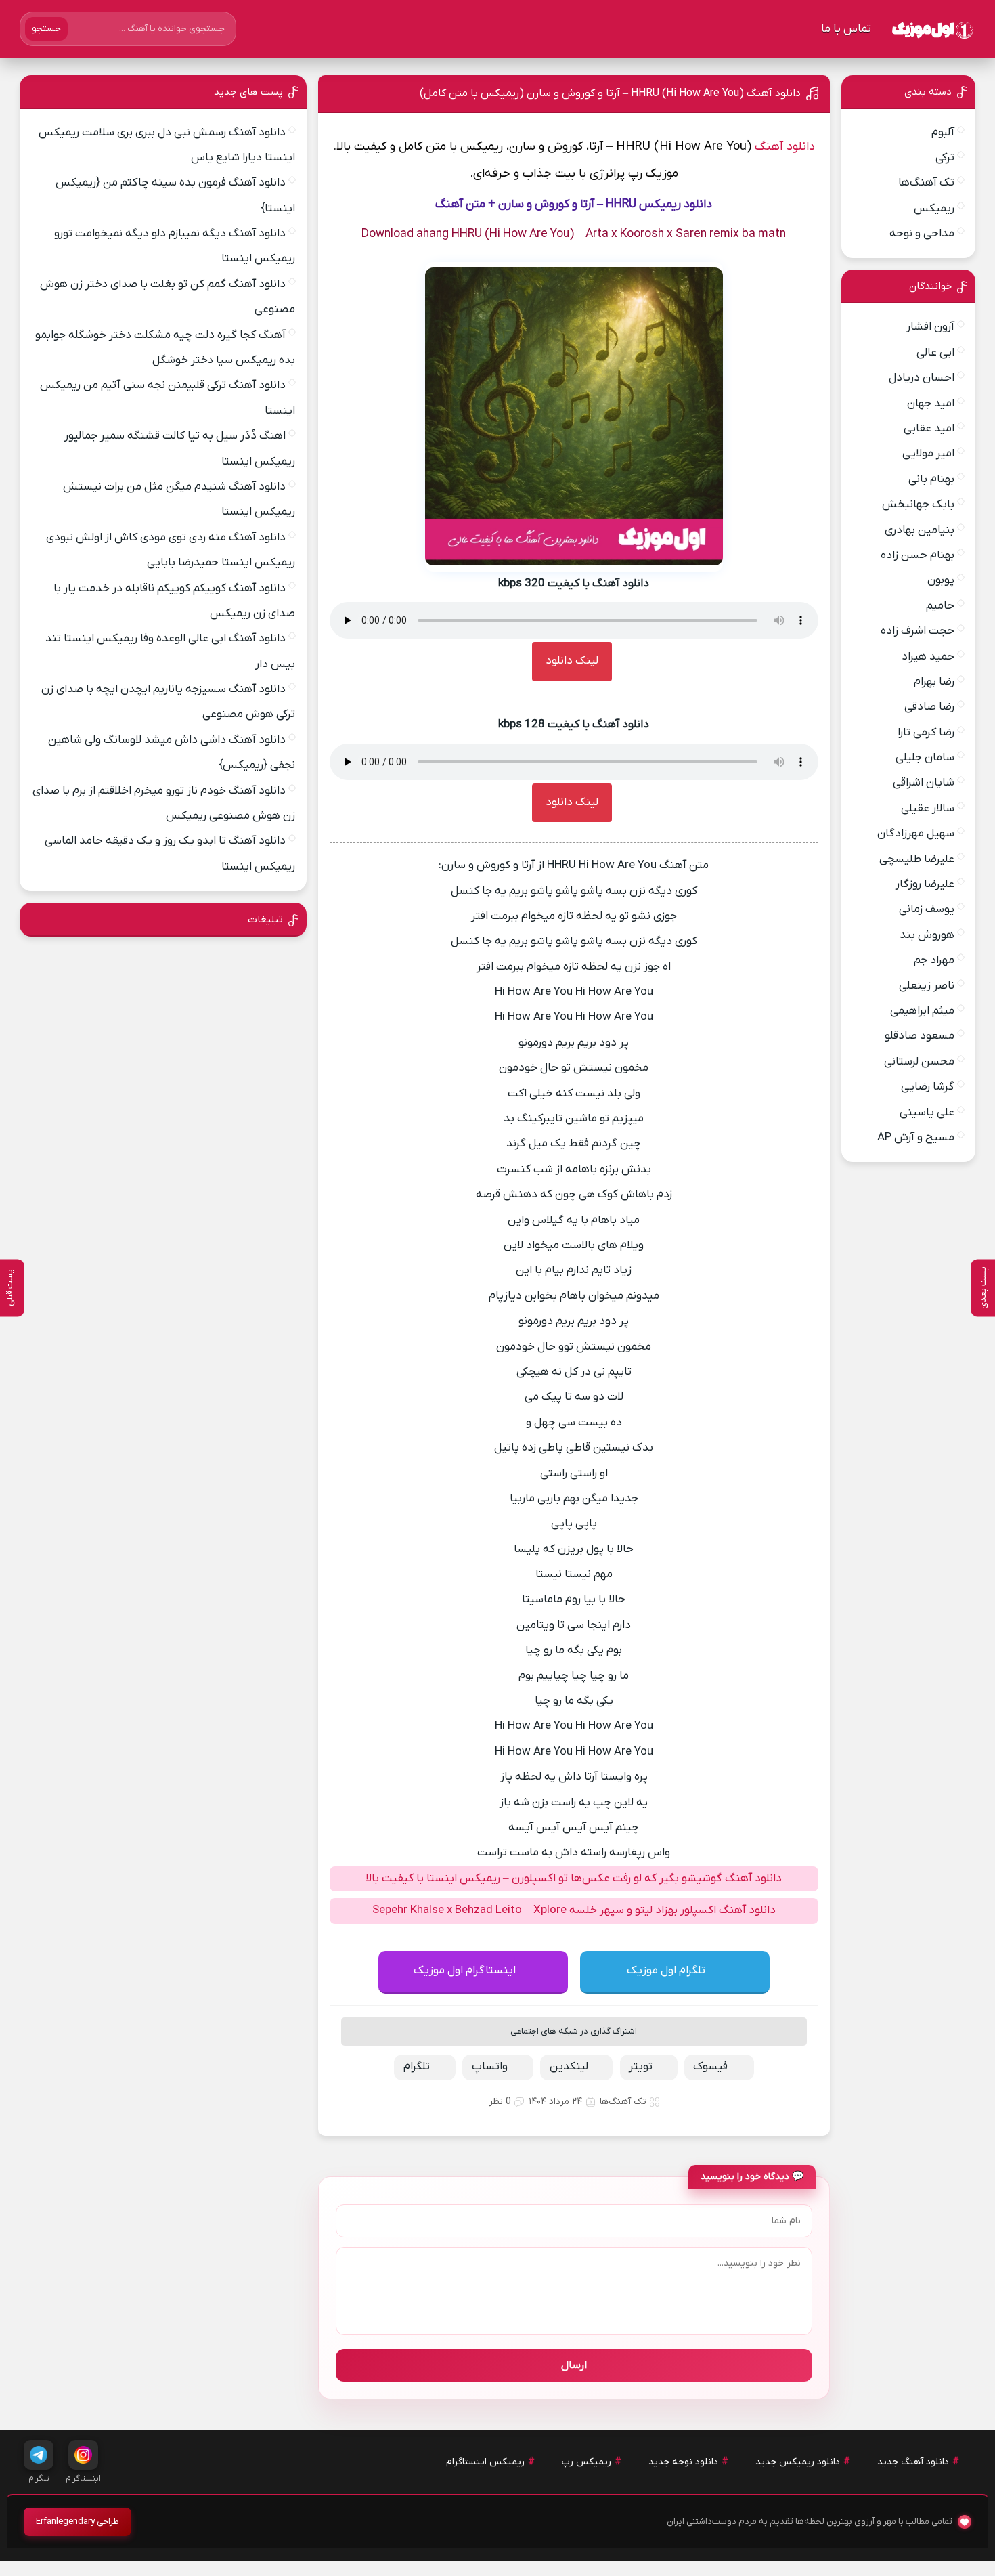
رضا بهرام (934, 682)
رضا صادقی (929, 707)
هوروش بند (927, 935)
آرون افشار (930, 327)
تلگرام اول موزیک (666, 1971)
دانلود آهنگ (785, 147)
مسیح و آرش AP (916, 1138)
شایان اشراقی (924, 783)
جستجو (46, 29)
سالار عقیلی (928, 809)
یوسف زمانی (927, 909)
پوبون (941, 580)
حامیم (940, 606)
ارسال (574, 2365)
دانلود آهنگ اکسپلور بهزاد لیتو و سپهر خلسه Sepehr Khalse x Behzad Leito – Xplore (574, 1910)
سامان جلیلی (925, 758)
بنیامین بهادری (920, 530)
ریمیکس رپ (587, 2462)
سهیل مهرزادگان (916, 834)
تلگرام (417, 2067)
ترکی (945, 158)
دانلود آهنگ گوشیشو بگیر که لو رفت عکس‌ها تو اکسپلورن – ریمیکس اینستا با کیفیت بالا (574, 1879)
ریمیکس (934, 209)
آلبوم (943, 133)
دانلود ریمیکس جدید (798, 2462)
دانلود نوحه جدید (683, 2462)
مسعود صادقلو (920, 1036)
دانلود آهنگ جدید (913, 2462)
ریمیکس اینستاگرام (485, 2462)
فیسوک (710, 2067)
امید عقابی (929, 429)
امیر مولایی (928, 454)
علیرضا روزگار (925, 884)
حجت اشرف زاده (917, 631)
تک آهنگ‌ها (623, 2102)
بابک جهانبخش (918, 505)
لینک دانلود (572, 661)
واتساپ (490, 2067)
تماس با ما (846, 29)
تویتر (641, 2067)
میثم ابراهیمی (922, 1011)
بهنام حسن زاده (917, 555)
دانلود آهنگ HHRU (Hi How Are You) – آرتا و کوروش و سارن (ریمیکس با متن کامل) (610, 93)
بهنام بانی (931, 479)
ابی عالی (935, 353)
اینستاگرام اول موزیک (465, 1971)
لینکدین (569, 2067)
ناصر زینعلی (927, 986)
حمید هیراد (928, 657)
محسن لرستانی (919, 1062)
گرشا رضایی (928, 1087)
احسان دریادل (922, 378)
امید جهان (931, 404)
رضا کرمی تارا (926, 733)
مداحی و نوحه (922, 234)
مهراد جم (934, 960)
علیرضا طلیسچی (917, 859)
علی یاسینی (927, 1113)
